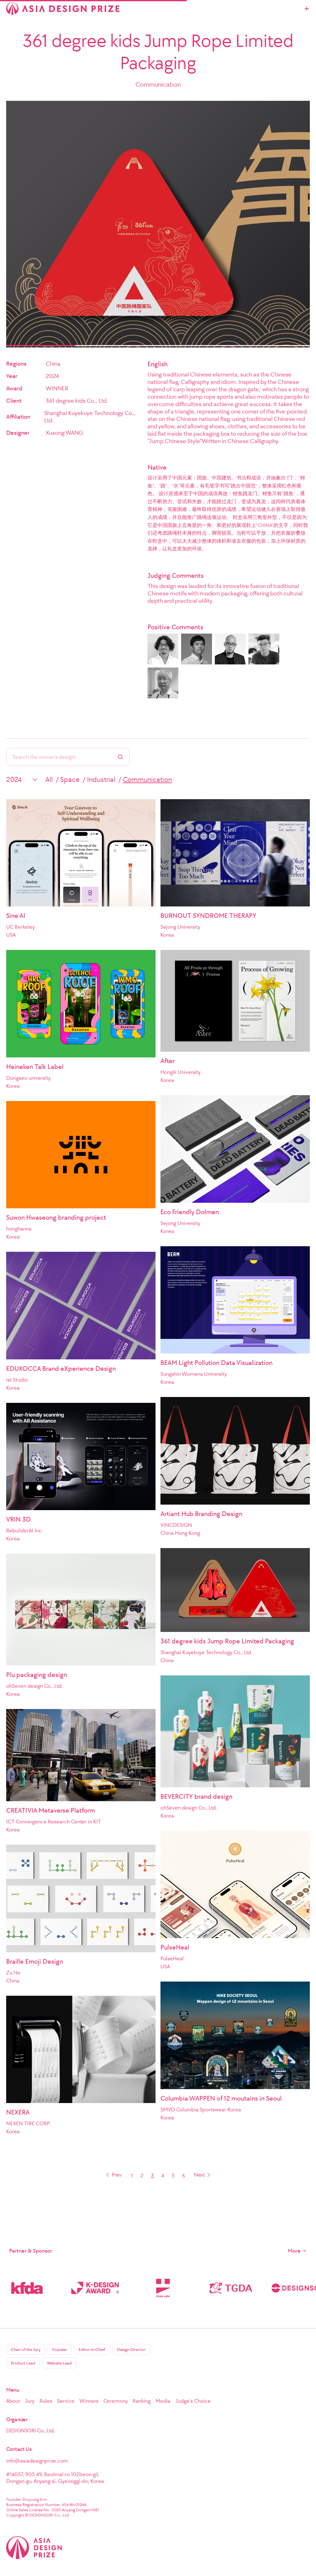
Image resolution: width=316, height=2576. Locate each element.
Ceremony (116, 2401)
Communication (147, 779)
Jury (30, 2401)
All (49, 779)
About (13, 2401)
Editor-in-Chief (92, 2350)
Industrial (101, 779)
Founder (60, 2350)
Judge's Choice (193, 2401)
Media (163, 2401)
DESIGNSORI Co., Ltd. (30, 2430)
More (294, 2251)
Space (70, 779)
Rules (46, 2401)
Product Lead (23, 2363)
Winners (89, 2401)
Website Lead (59, 2363)
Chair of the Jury (26, 2350)
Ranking (142, 2401)
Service (66, 2401)
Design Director (131, 2350)
